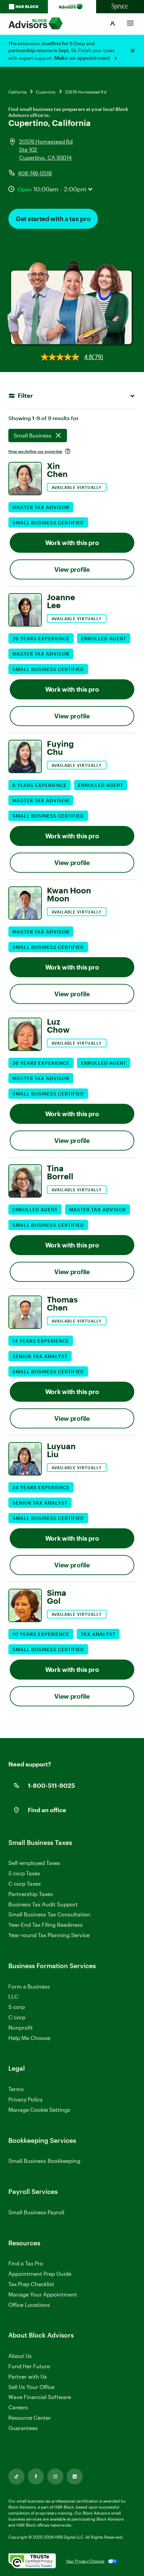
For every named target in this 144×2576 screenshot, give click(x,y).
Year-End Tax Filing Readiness (46, 1925)
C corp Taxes (25, 1883)
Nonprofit (21, 2027)
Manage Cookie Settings (39, 2110)
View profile (72, 569)
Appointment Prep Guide (40, 2274)
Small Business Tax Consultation (49, 1914)
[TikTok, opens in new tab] (16, 2476)
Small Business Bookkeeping (44, 2161)
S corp (17, 2007)
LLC (13, 1996)
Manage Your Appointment (43, 2294)
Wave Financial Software (40, 2397)
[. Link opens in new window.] (32, 2561)
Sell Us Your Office (31, 2387)
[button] (113, 24)
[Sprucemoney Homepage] (120, 7)
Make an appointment (83, 58)
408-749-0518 (35, 173)
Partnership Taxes (31, 1894)
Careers (18, 2408)
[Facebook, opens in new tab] (36, 2476)
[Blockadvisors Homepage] (72, 7)
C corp (17, 2017)
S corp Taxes (24, 1873)
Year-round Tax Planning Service (49, 1935)
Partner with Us (28, 2376)
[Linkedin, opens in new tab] (75, 2476)
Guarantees (23, 2428)
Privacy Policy (25, 2099)
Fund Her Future (29, 2366)
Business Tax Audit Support (43, 1904)
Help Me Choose (29, 2038)
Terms (16, 2089)
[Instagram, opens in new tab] (55, 2476)
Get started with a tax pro (53, 219)
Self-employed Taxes (34, 1863)
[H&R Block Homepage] (24, 7)
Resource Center (30, 2418)
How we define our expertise (35, 451)
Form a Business (29, 1986)
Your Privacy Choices (85, 2561)
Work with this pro (72, 543)
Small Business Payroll (36, 2212)
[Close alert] (133, 51)
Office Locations (29, 2305)
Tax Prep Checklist (31, 2284)
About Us (20, 2356)
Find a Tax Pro (26, 2263)
